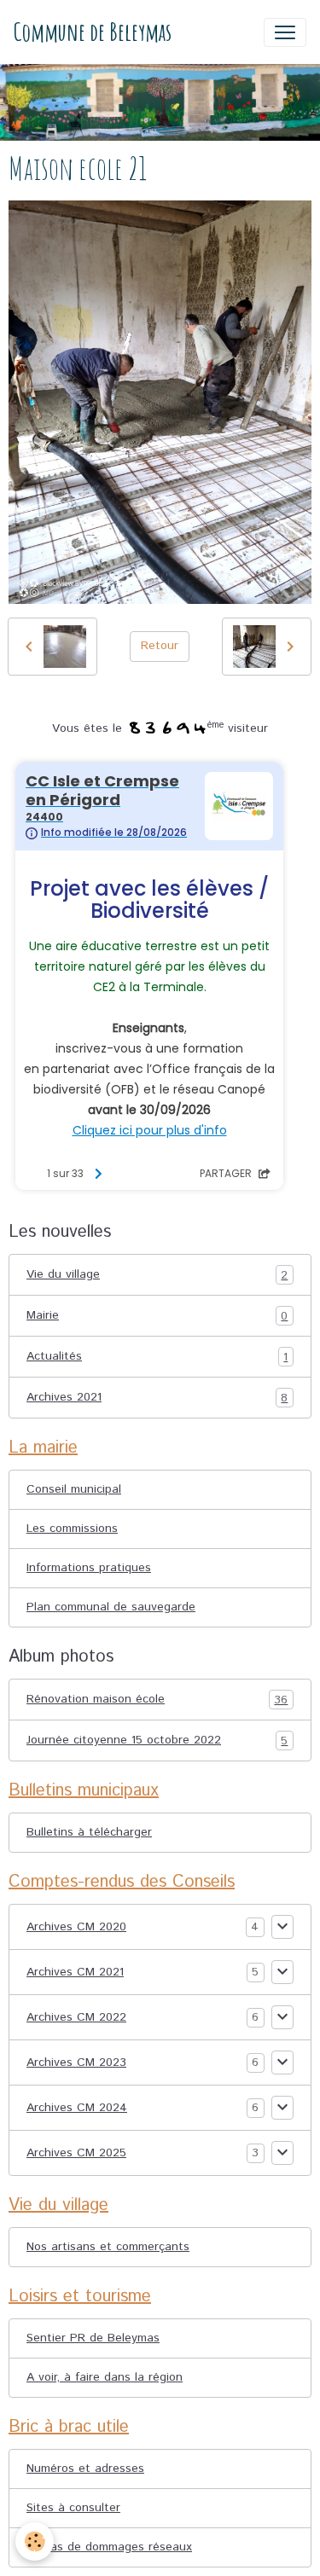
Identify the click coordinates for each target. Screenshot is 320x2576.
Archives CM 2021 (75, 1972)
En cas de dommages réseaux (109, 2547)
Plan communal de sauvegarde (111, 1607)
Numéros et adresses (85, 2469)
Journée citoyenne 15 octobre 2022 (157, 1741)
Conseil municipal (74, 1489)
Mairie (157, 1316)
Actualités (157, 1357)
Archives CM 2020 (76, 1927)
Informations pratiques (89, 1568)
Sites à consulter (73, 2508)
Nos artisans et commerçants (108, 2247)
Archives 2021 (157, 1398)
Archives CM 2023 (76, 2063)
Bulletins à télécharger (89, 1832)
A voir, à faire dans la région (105, 2377)
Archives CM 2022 (76, 2017)
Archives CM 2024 (77, 2108)
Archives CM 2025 (76, 2153)
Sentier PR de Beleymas (93, 2338)
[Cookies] (35, 2541)
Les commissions (72, 1529)
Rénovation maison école (157, 1700)
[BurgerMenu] (285, 32)
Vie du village (157, 1275)
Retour (160, 646)
